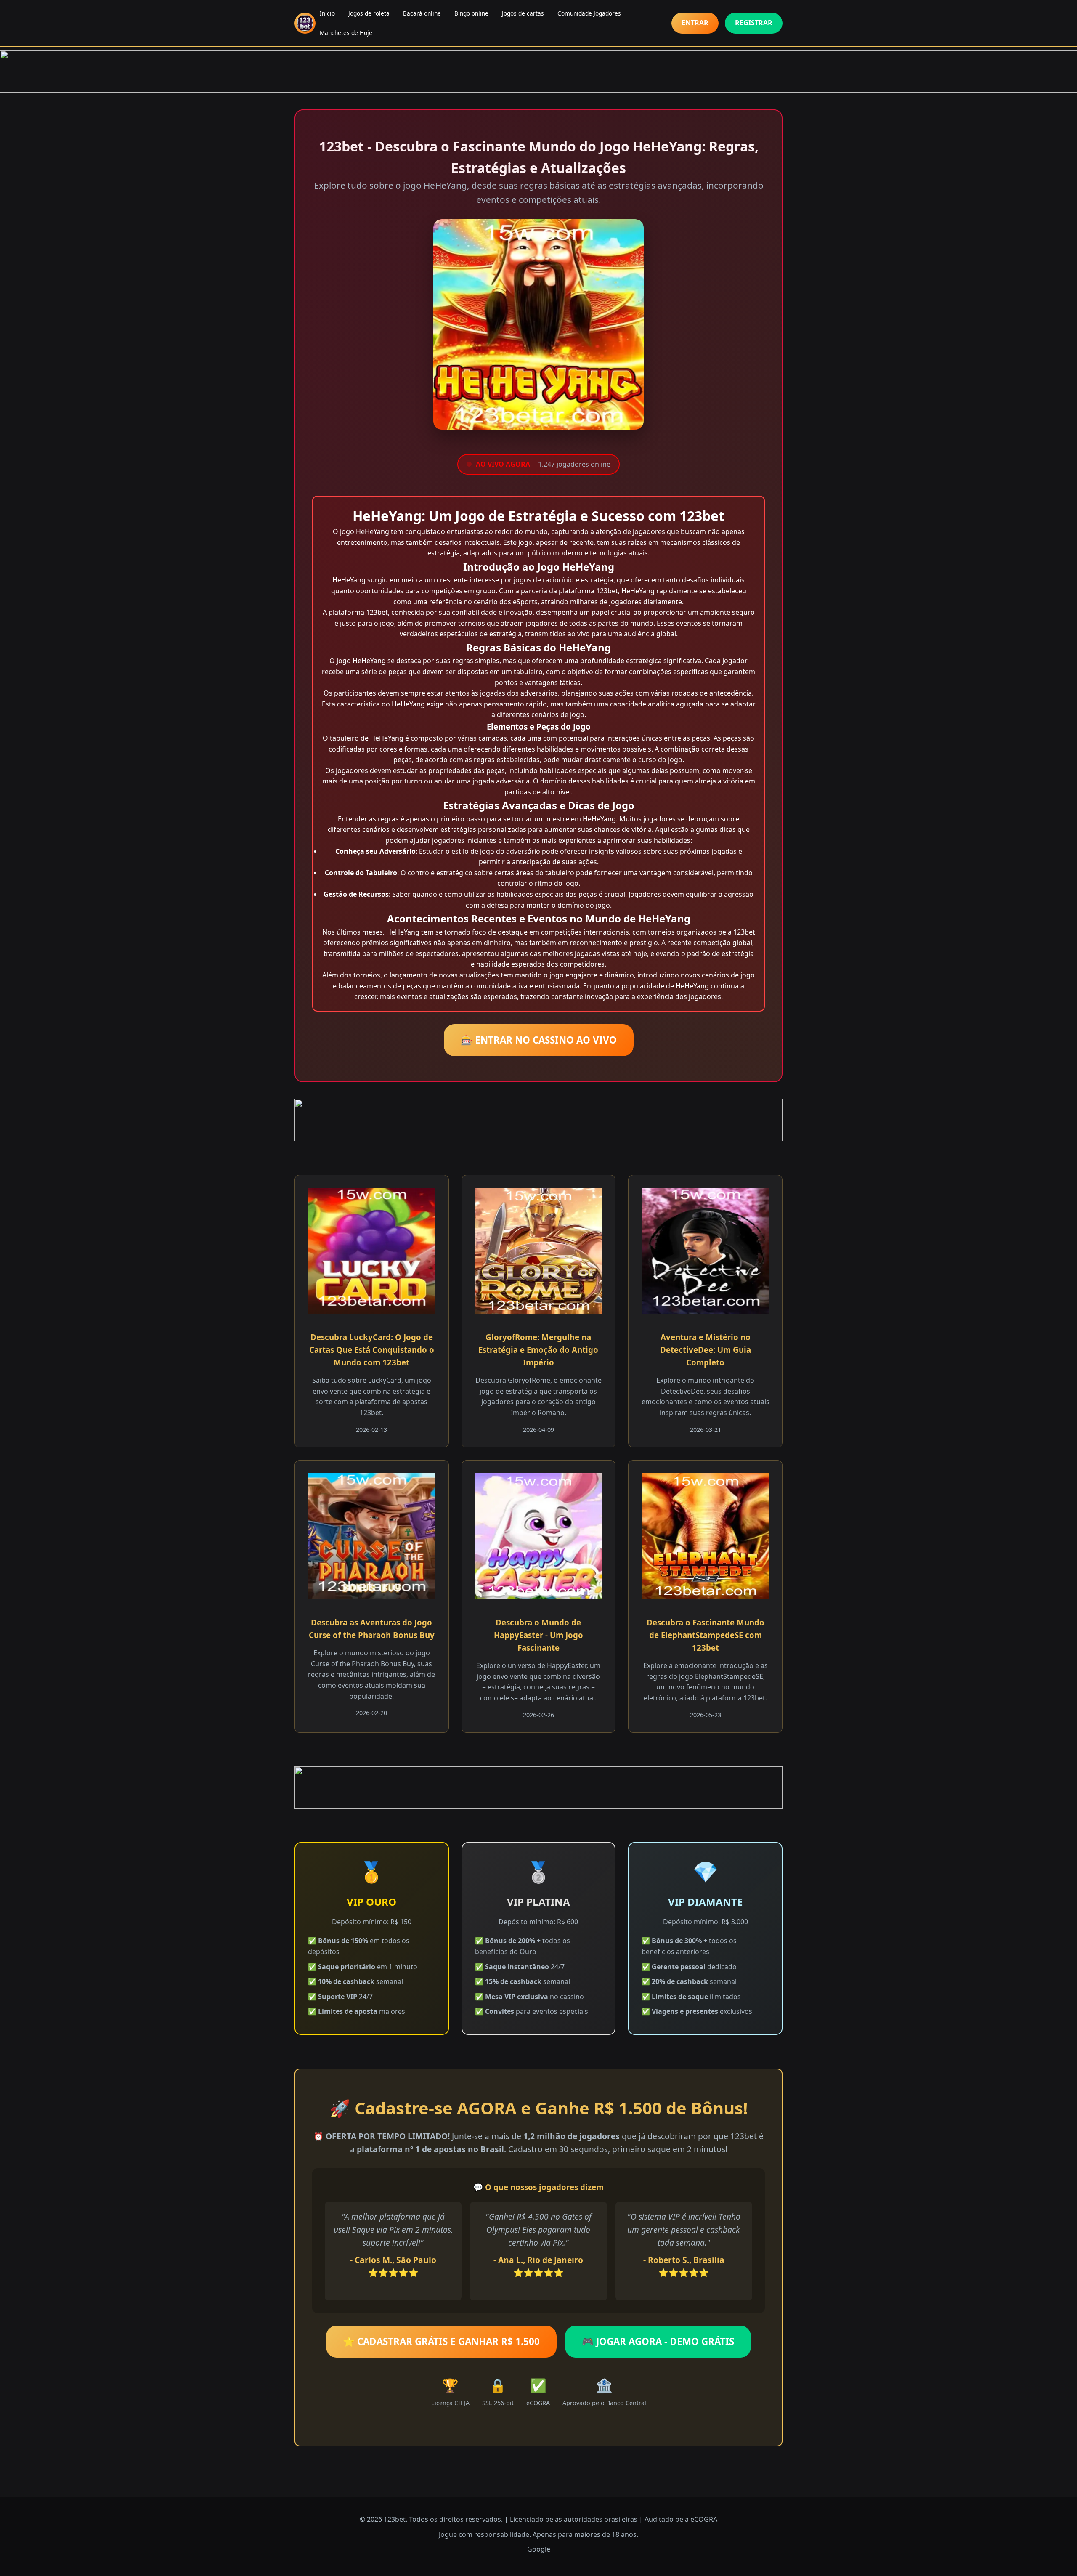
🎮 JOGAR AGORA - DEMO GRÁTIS (658, 2341)
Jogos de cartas (523, 13)
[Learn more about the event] (538, 72)
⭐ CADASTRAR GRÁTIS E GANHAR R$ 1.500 (441, 2341)
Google (539, 2549)
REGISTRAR (754, 23)
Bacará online (422, 13)
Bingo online (471, 13)
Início (327, 13)
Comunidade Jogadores (589, 13)
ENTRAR (695, 23)
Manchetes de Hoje (346, 33)
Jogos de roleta (369, 13)
